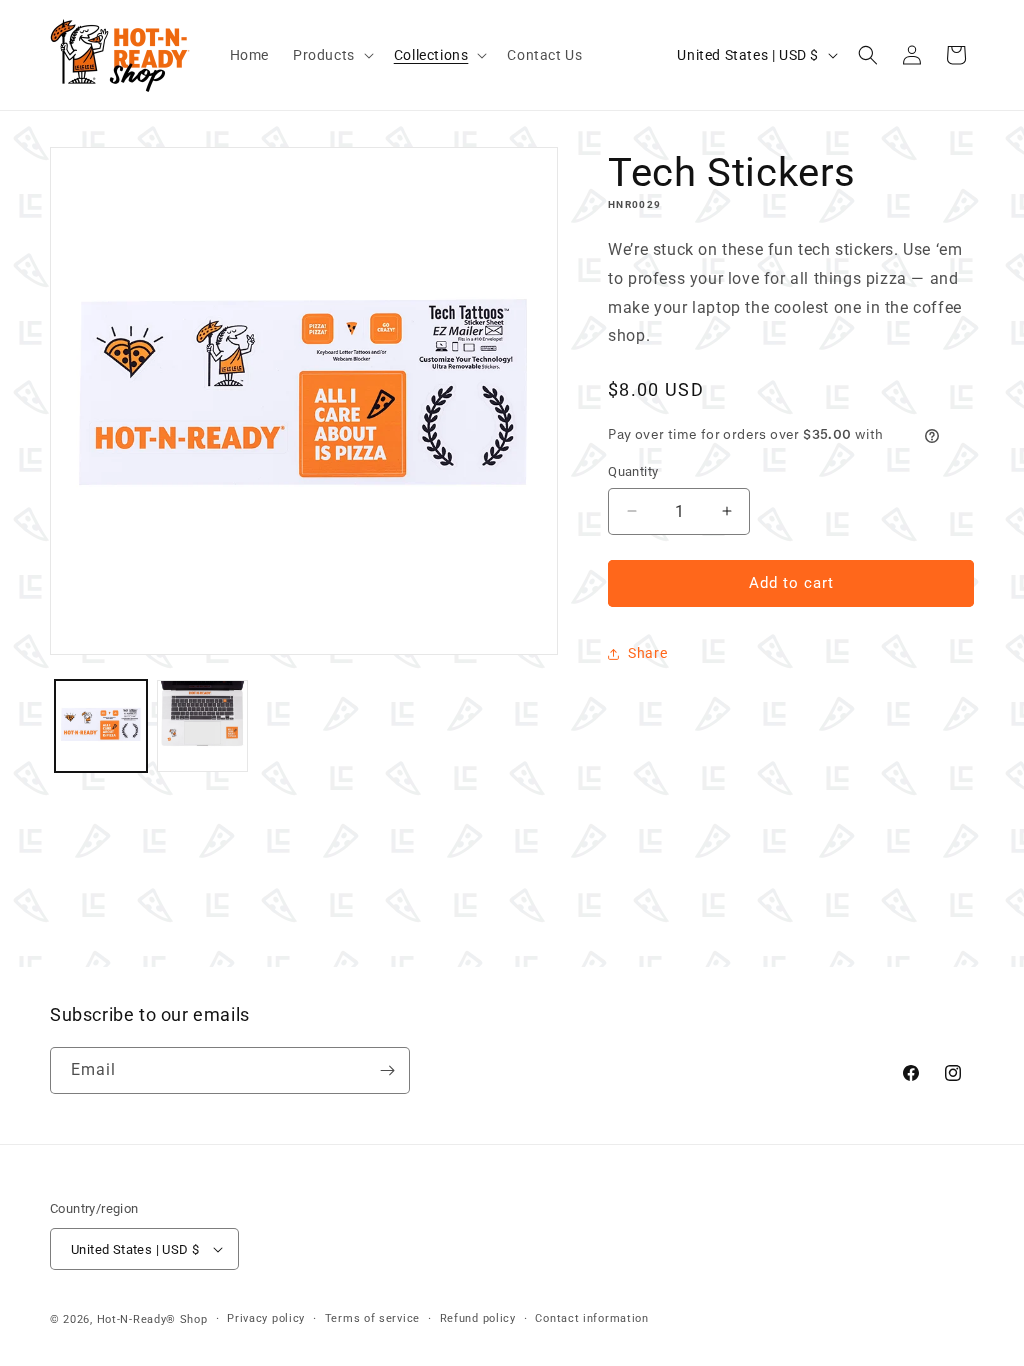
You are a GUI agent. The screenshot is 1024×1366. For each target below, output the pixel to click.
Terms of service (372, 1318)
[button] (331, 55)
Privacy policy (266, 1318)
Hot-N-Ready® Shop (152, 1319)
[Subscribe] (387, 1070)
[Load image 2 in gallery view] (203, 726)
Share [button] (647, 653)
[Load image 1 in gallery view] (101, 726)
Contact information (591, 1318)
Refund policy (478, 1318)
